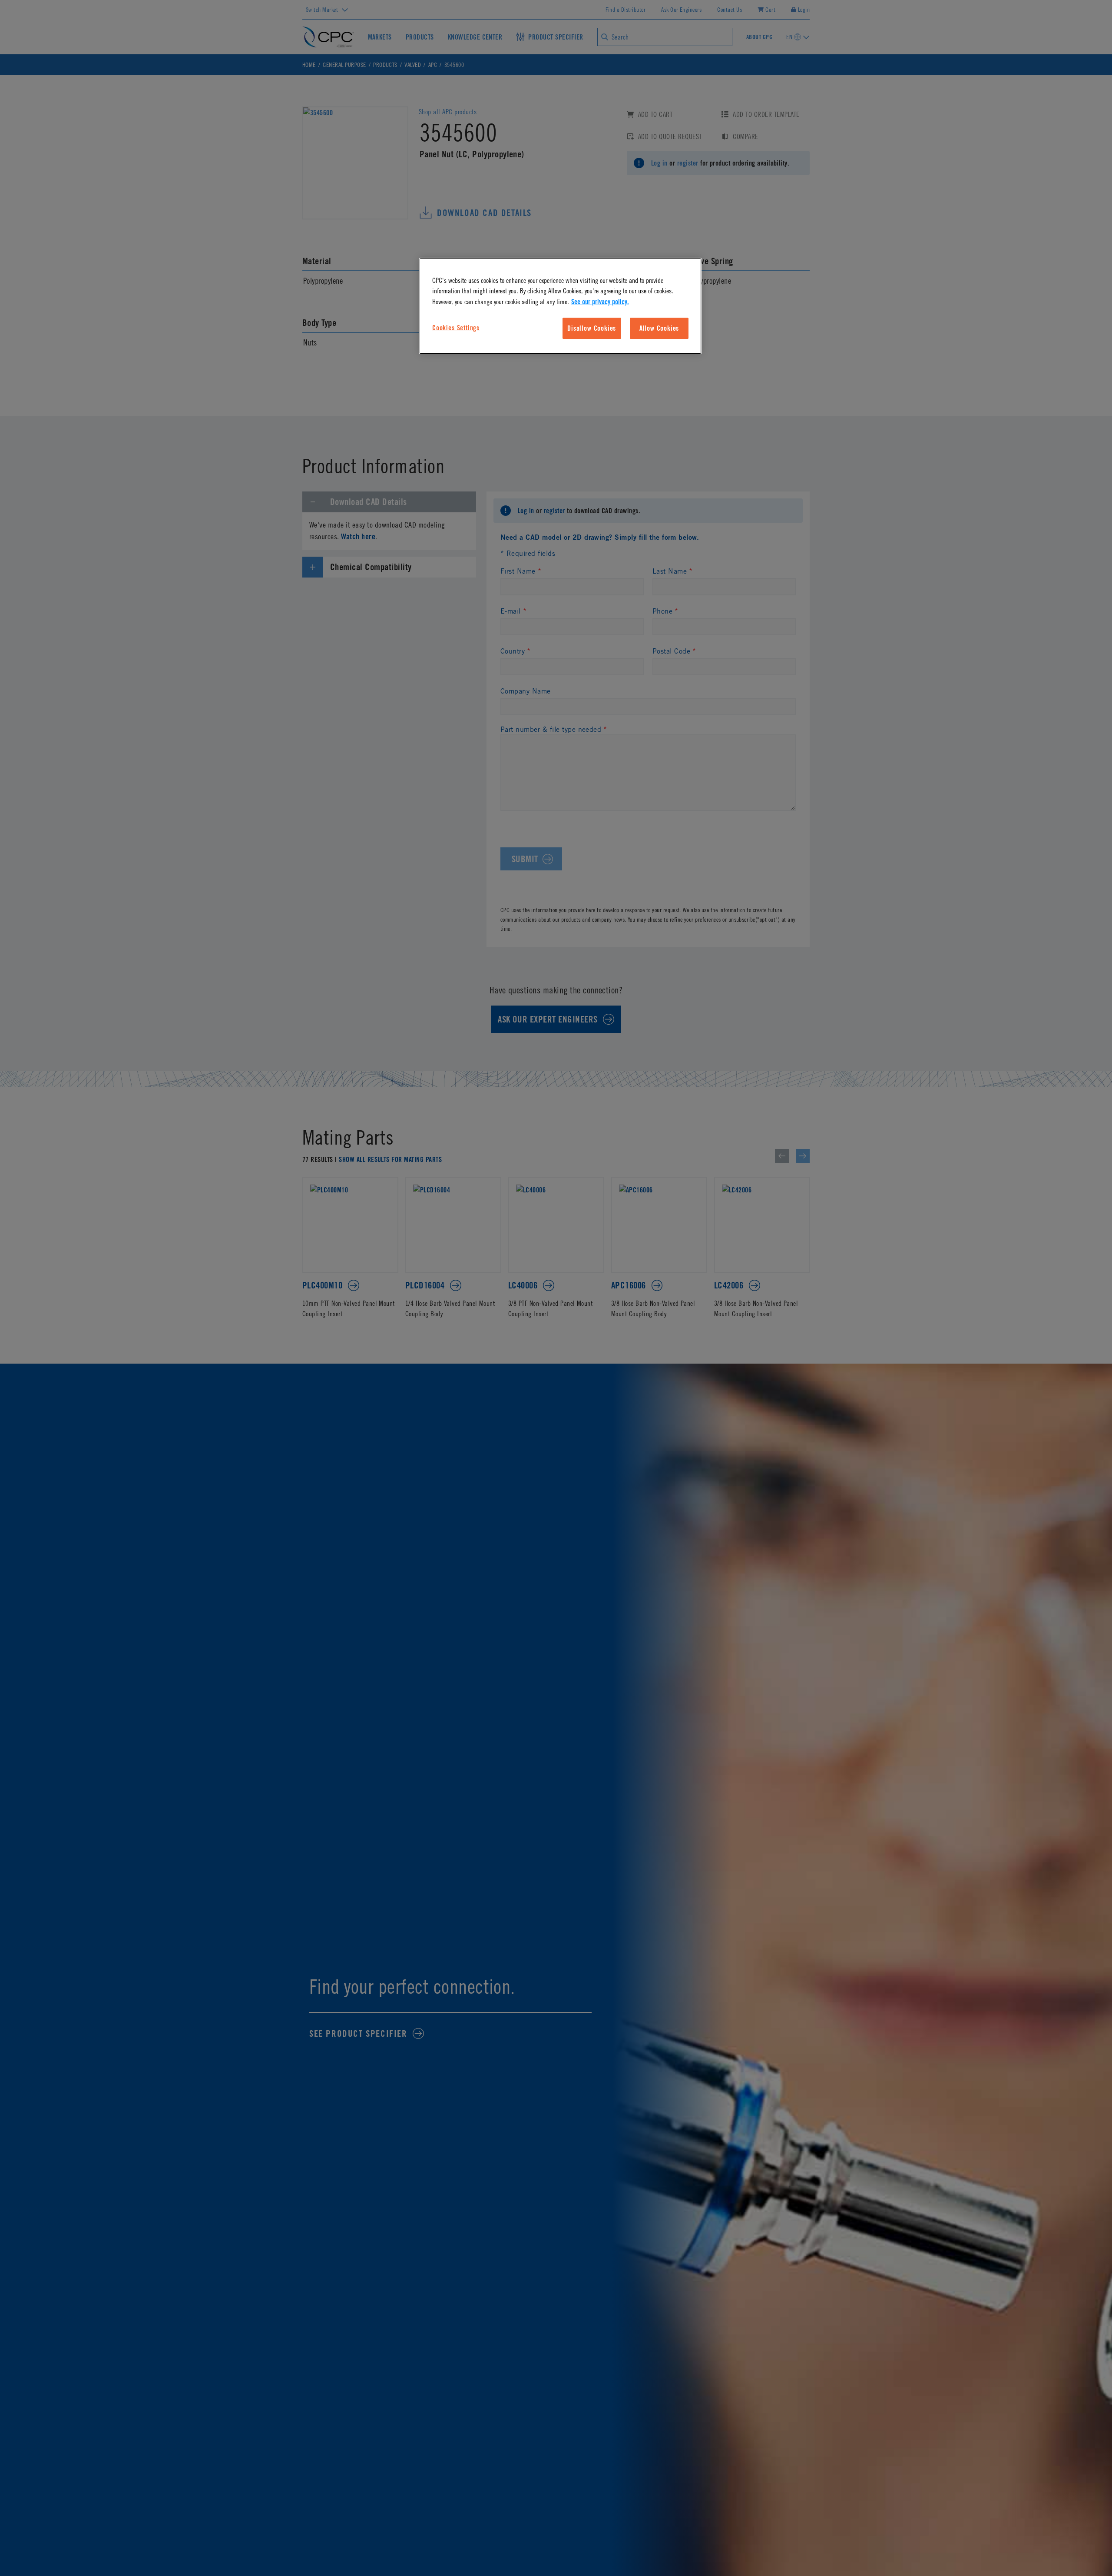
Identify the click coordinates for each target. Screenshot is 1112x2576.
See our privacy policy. (600, 302)
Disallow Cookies (592, 328)
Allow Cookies (659, 328)
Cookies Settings (456, 328)
